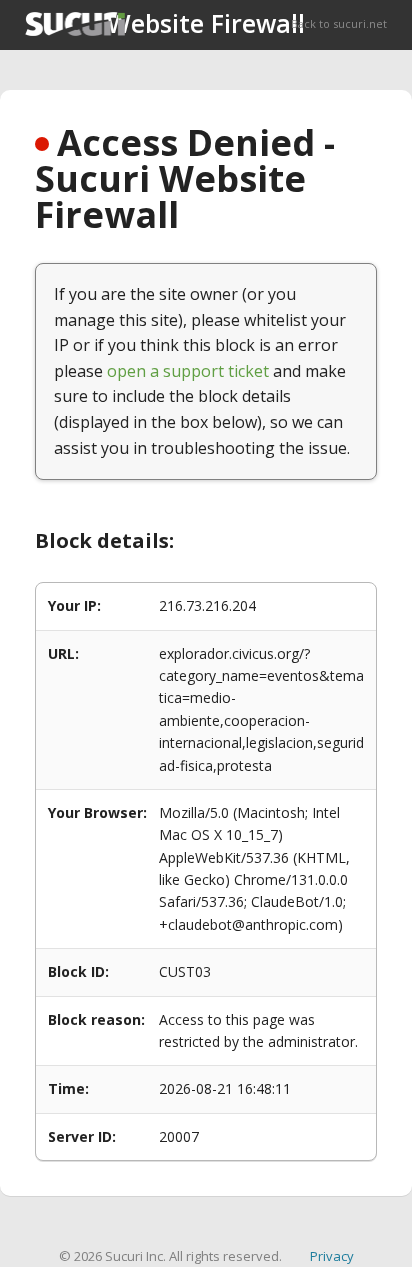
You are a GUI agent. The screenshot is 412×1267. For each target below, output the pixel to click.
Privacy (332, 1256)
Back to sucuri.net (339, 23)
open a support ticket (188, 371)
